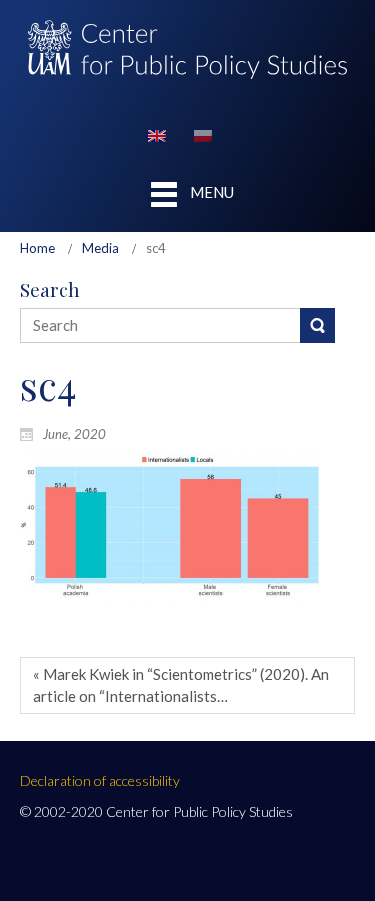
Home (37, 248)
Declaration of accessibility (100, 780)
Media (100, 248)
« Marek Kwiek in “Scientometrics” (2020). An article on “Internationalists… (181, 684)
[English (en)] (157, 134)
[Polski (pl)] (203, 134)
